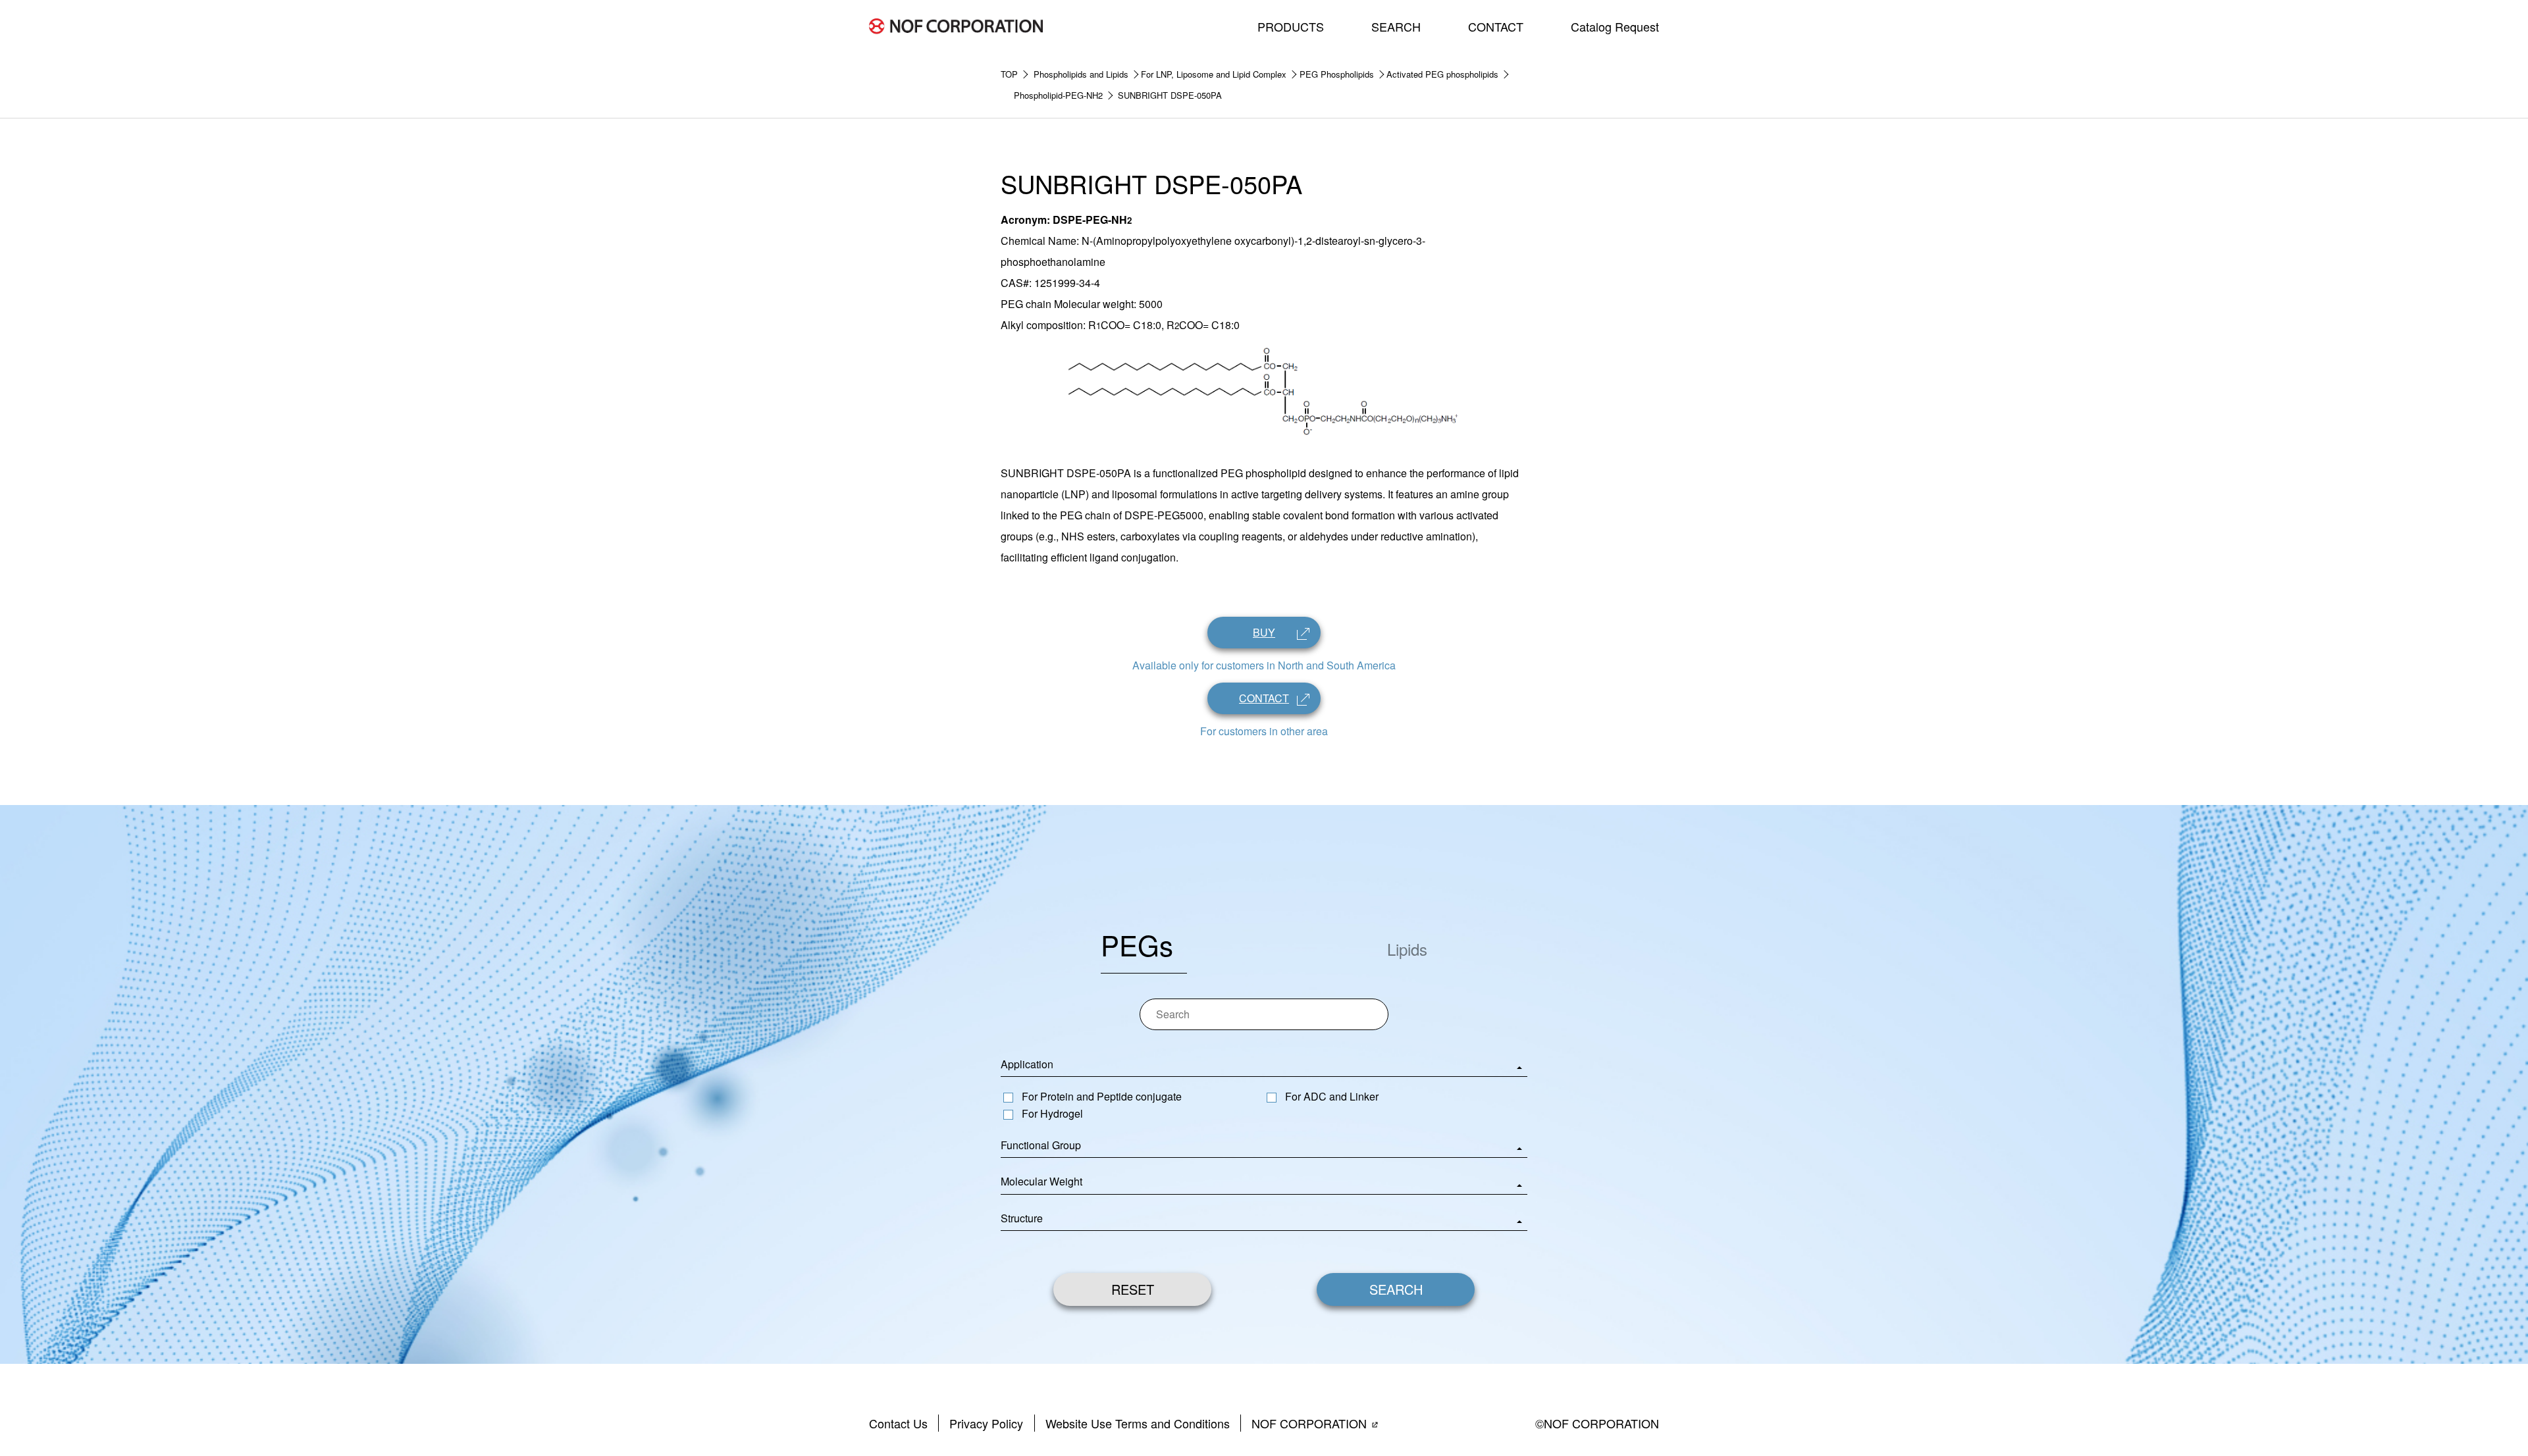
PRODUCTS (1291, 26)
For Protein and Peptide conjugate (1102, 1096)
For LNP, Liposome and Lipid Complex (1214, 74)
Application (1027, 1064)
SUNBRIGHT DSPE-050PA (1170, 95)
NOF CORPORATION (1309, 1423)
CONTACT (1496, 26)
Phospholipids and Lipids (1081, 74)
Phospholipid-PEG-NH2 (1058, 95)
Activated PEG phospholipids (1442, 74)
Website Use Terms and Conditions (1138, 1423)
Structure (1022, 1218)
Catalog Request (1615, 26)
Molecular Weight (1041, 1181)
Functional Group (1041, 1145)
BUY (1264, 632)
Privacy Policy (986, 1423)
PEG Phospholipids (1337, 74)
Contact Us (898, 1423)
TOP (1009, 74)
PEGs (1137, 945)
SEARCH (1396, 26)
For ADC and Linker (1332, 1096)
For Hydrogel (1052, 1113)
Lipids (1407, 949)
